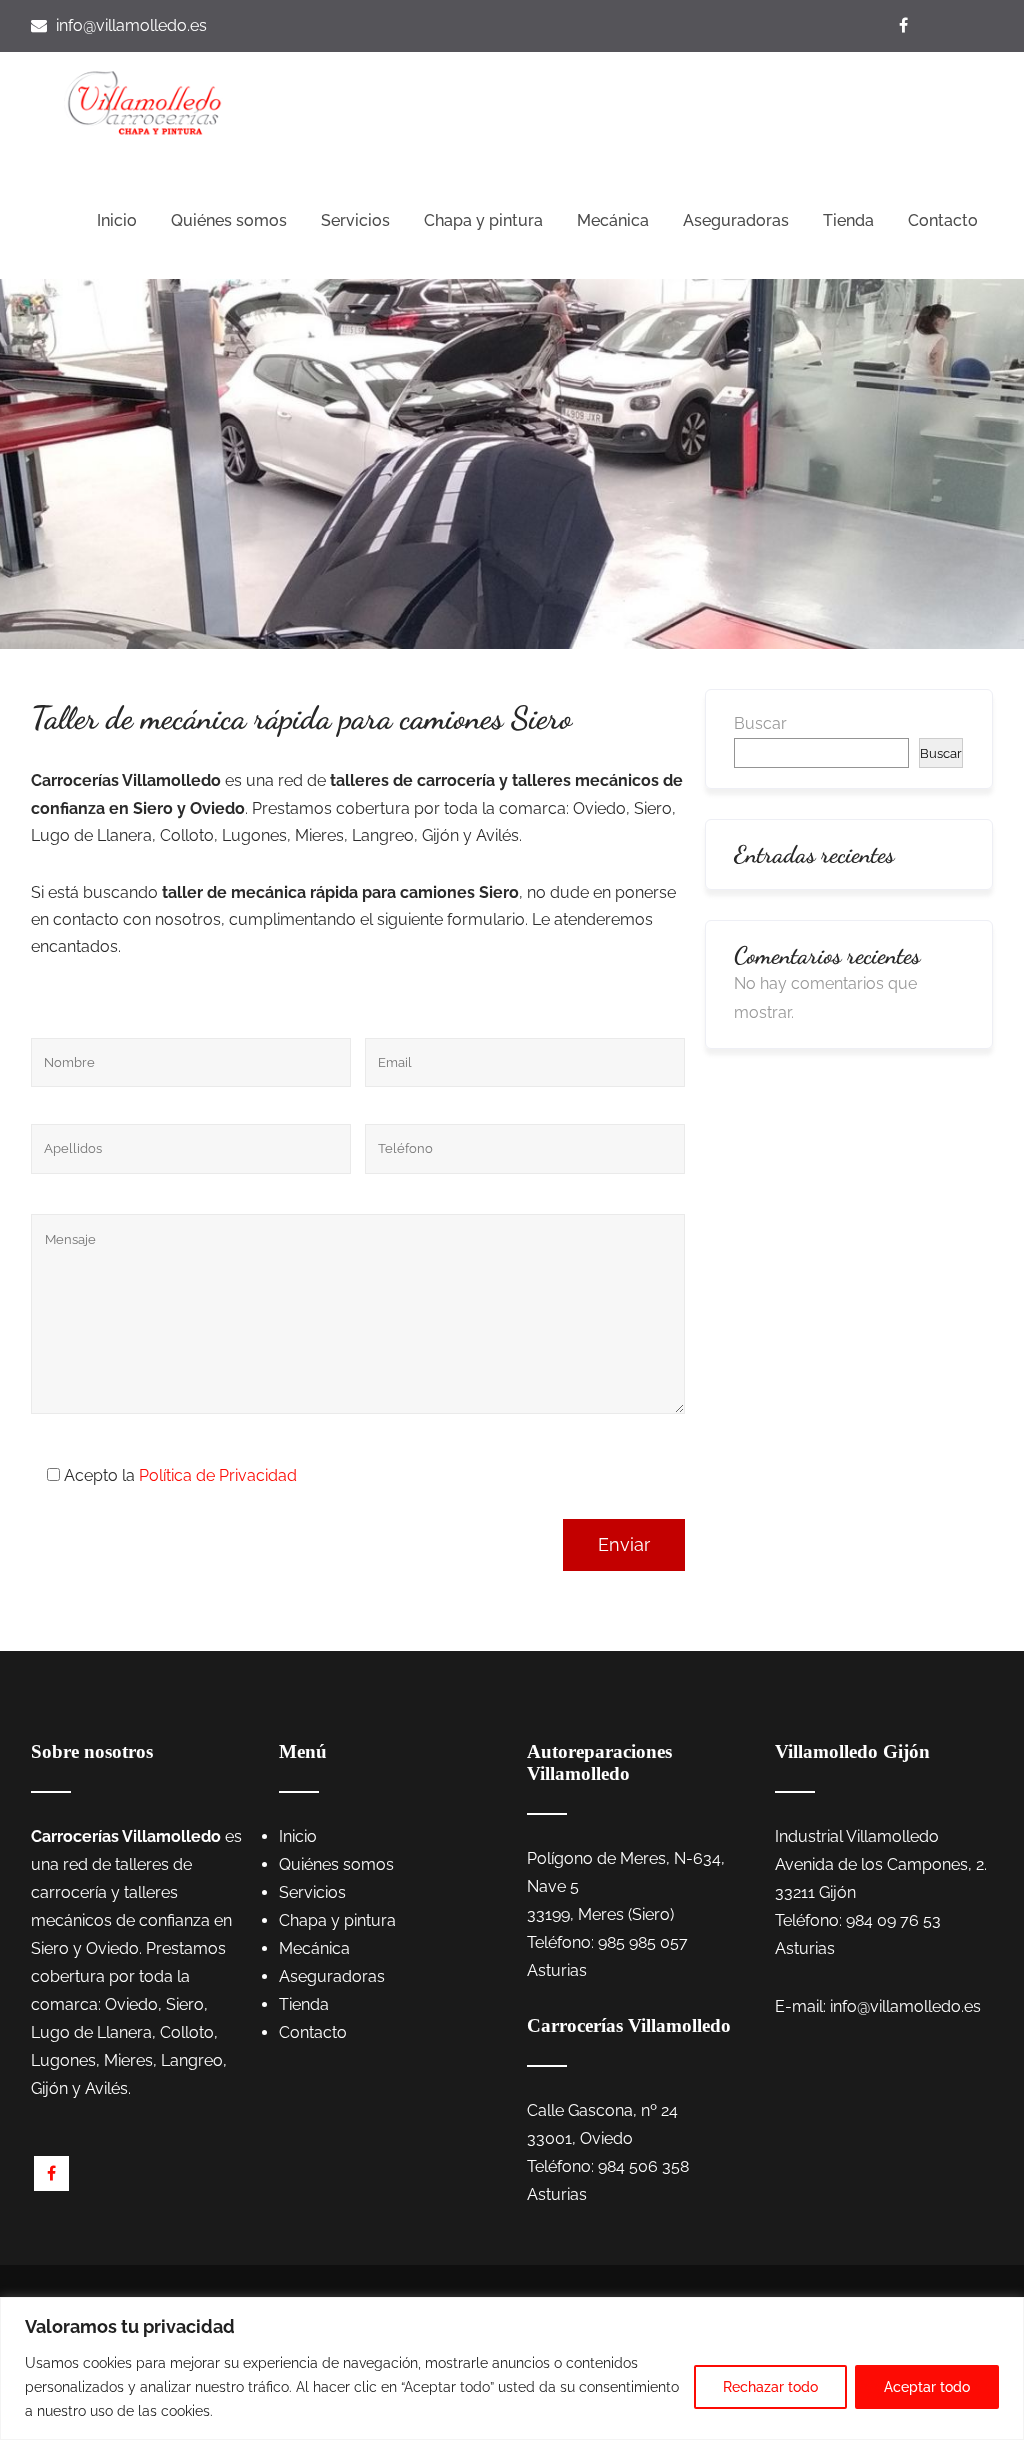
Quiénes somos (229, 220)
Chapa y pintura (483, 220)
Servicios (355, 220)
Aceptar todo (927, 2387)
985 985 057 (643, 1942)
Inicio (117, 220)
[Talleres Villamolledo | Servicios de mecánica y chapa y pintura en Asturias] (144, 102)
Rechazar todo (770, 2387)
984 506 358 (643, 2166)
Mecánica (613, 220)
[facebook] (51, 2173)
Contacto (943, 220)
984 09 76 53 (893, 1920)
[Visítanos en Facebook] (906, 25)
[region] (512, 2368)
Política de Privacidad (218, 1475)
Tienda (848, 220)
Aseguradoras (736, 220)
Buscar (760, 723)
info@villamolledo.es (131, 25)
